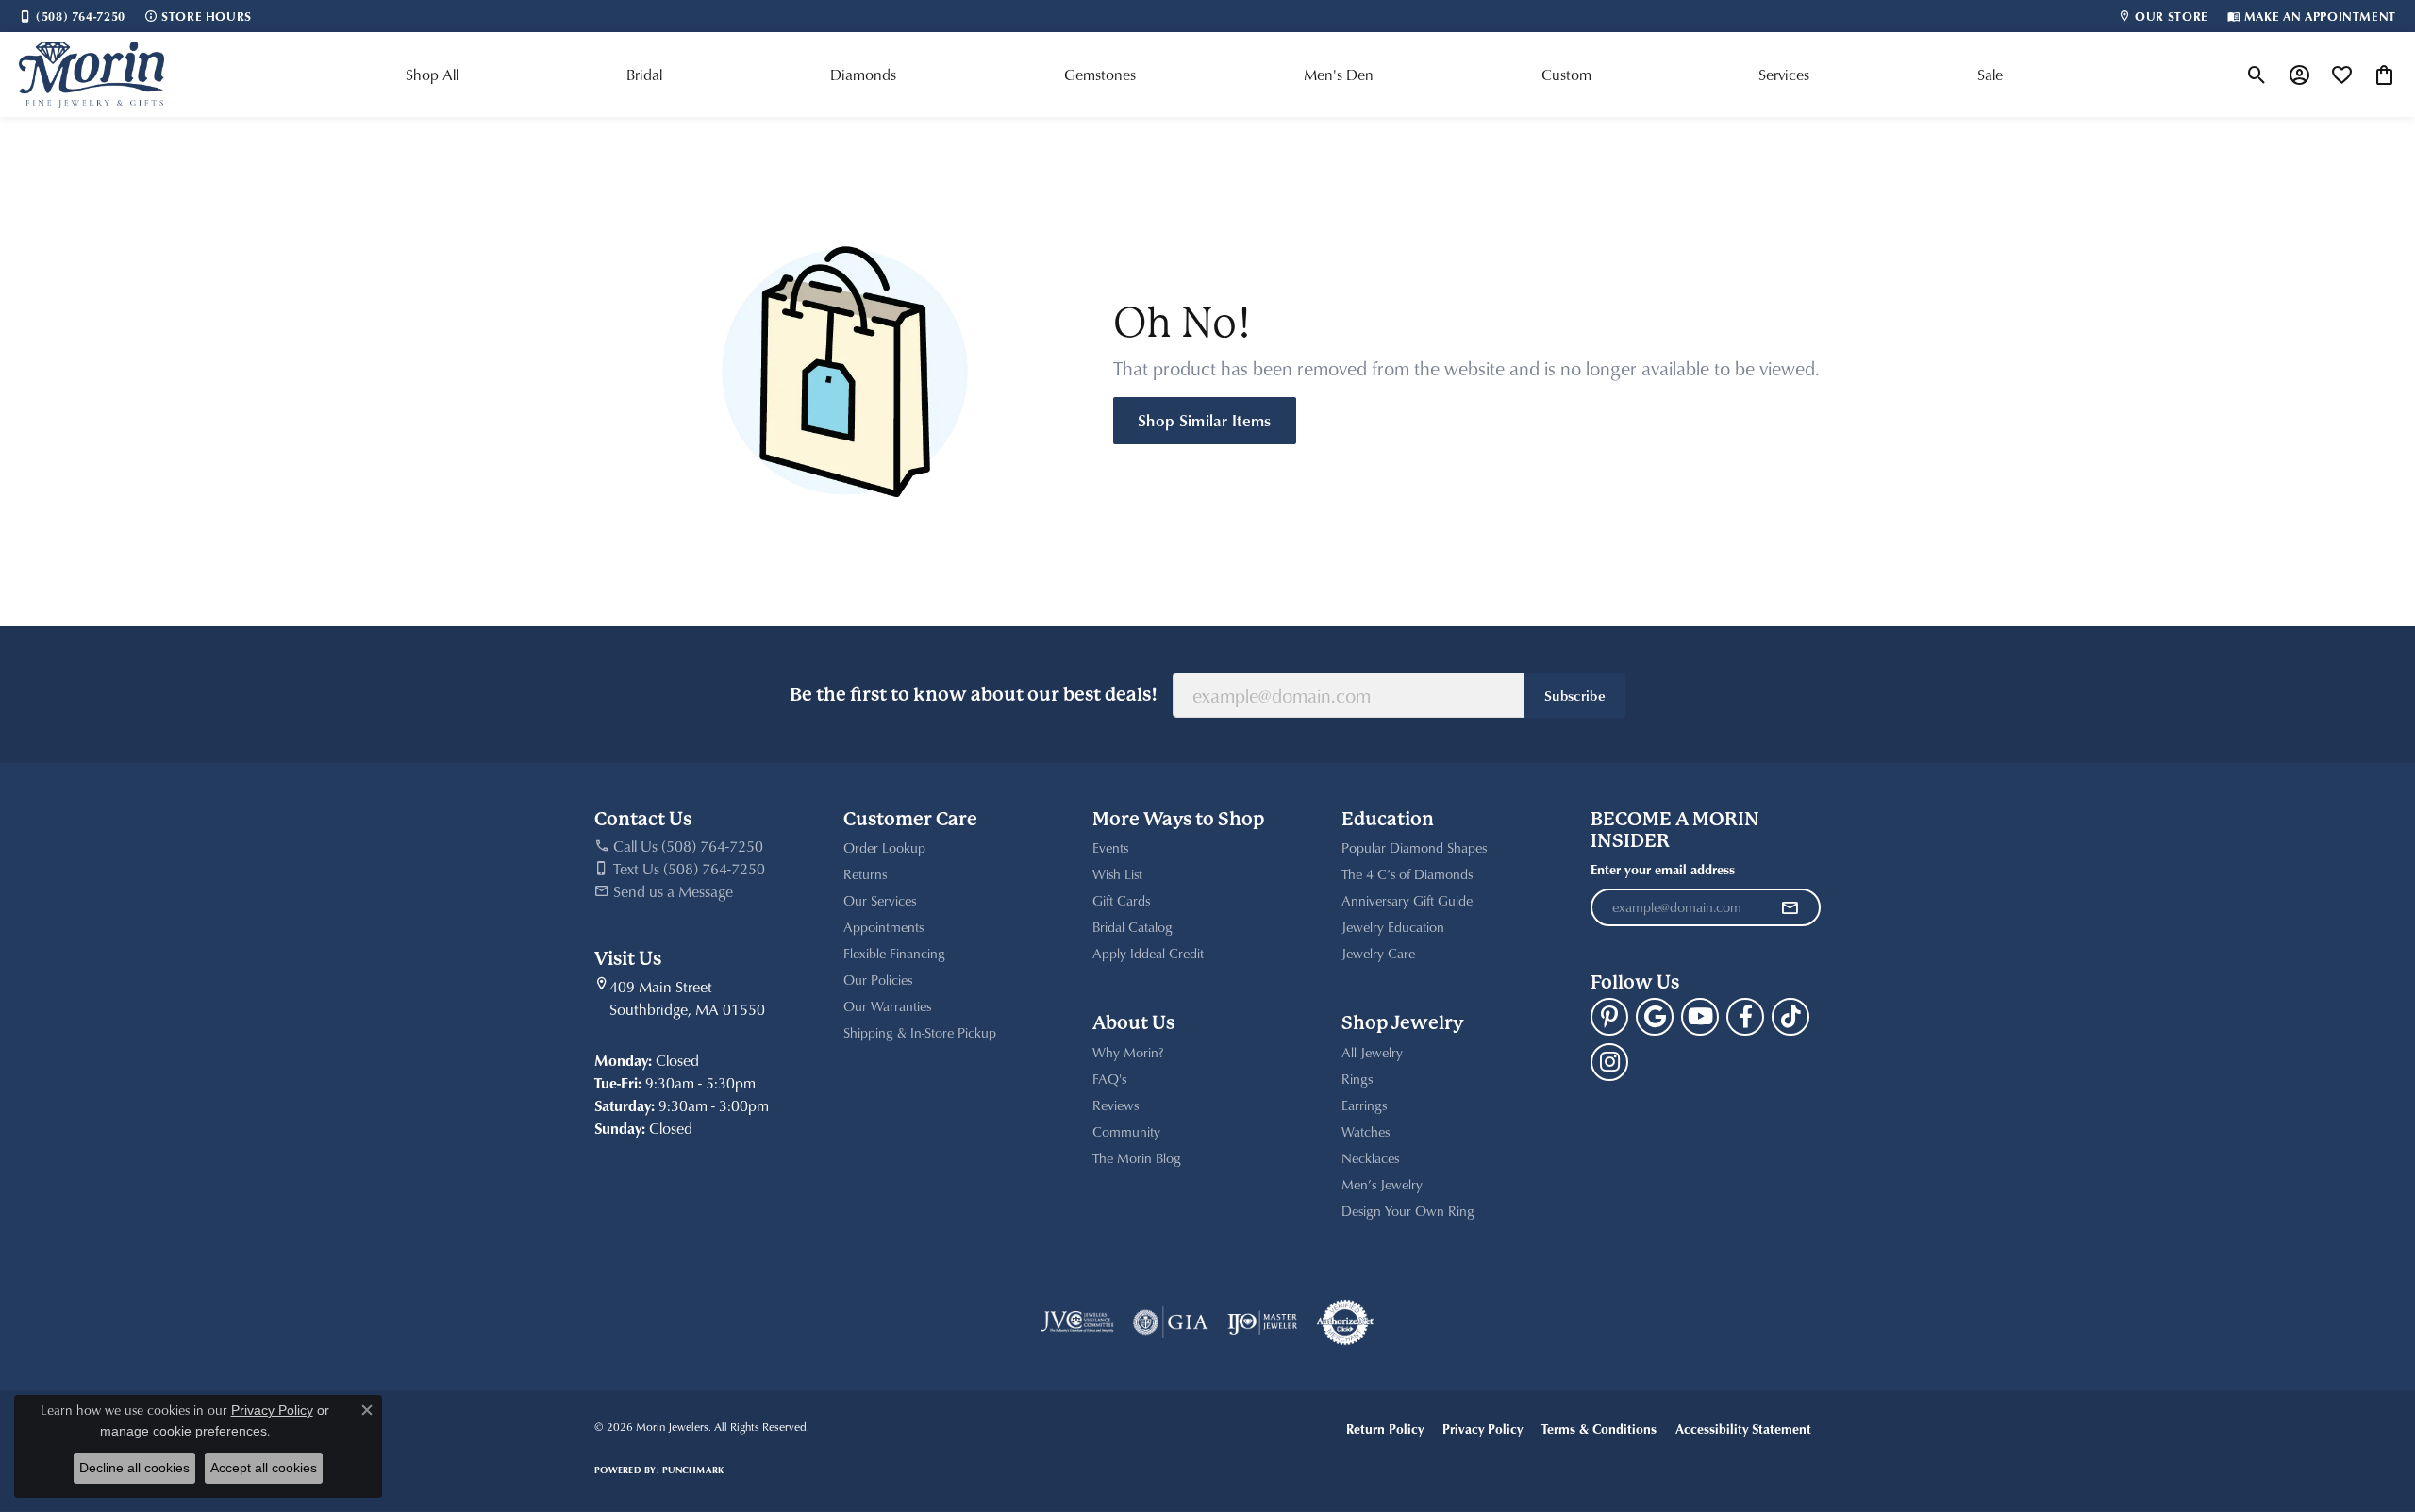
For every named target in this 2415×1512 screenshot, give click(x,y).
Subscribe (1575, 695)
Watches (1366, 1131)
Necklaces (1370, 1158)
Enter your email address (1663, 869)
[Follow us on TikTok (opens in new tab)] (1790, 1017)
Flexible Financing (894, 953)
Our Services (880, 900)
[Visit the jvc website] (1077, 1322)
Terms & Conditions (1599, 1429)
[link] (72, 16)
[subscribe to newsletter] (1790, 907)
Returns (865, 874)
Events (1110, 847)
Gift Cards (1121, 900)
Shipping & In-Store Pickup (920, 1032)
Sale (1990, 75)
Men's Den (1339, 75)
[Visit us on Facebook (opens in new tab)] (1745, 1017)
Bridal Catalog (1133, 927)
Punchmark (693, 1470)
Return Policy (1385, 1429)
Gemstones (1100, 75)
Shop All (432, 75)
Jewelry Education (1393, 927)
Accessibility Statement (1743, 1429)
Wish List (1117, 874)
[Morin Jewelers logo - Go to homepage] (92, 75)
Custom (1566, 75)
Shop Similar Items (1205, 420)
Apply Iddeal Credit (1148, 953)
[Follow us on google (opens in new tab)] (1655, 1017)
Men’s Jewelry (1382, 1184)
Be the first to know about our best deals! (974, 695)
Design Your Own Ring (1408, 1211)
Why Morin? (1128, 1052)
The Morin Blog (1137, 1158)
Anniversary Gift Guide (1407, 900)
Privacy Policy (1482, 1429)
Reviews (1116, 1105)
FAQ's (1109, 1079)
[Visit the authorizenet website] (1345, 1322)
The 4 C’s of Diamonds (1407, 874)
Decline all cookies (134, 1468)
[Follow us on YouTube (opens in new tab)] (1700, 1017)
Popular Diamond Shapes (1414, 847)
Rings (1357, 1079)
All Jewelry (1372, 1052)
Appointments (883, 927)
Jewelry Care (1378, 953)
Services (1784, 75)
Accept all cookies (264, 1468)
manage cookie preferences (183, 1431)
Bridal (644, 75)
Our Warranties (887, 1006)
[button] (2257, 75)
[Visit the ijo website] (1263, 1322)
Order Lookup (884, 847)
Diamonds (863, 75)
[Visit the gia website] (1171, 1322)
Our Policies (878, 980)
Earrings (1364, 1105)
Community (1126, 1131)
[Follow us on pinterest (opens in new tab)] (1609, 1017)
